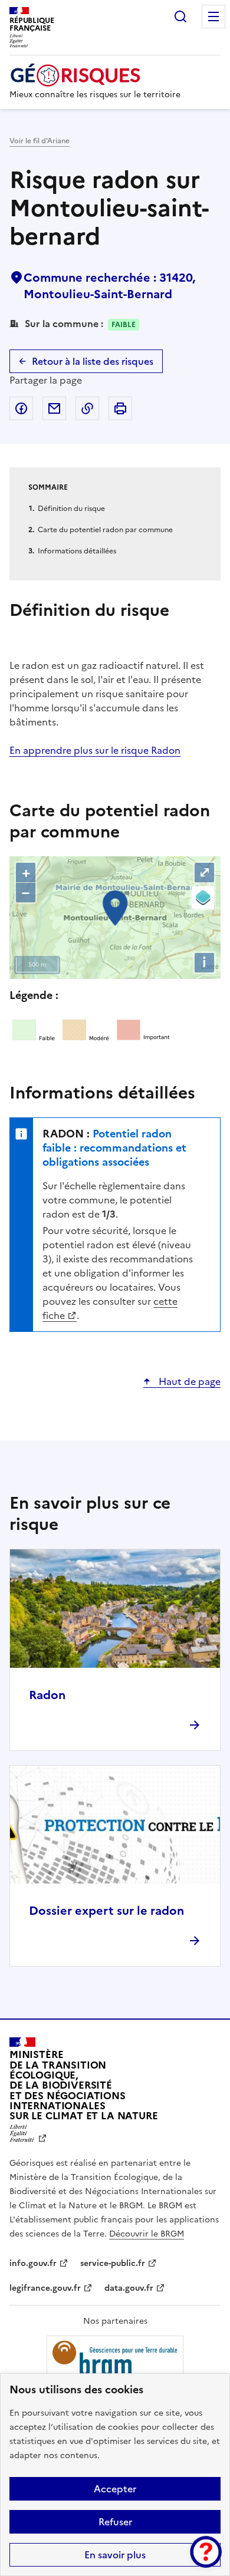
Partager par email (54, 408)
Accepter (115, 2489)
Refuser (115, 2522)
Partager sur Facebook (21, 408)
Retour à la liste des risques (93, 361)
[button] (206, 2552)
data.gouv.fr (129, 2288)
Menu (213, 17)
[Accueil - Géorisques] (95, 75)
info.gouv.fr (33, 2263)
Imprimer (120, 408)
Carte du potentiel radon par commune (105, 530)
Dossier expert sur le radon (106, 1911)
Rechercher (180, 17)
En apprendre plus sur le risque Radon (95, 750)
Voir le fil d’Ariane (40, 141)
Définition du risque (71, 509)
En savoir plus (115, 2555)
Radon (47, 1695)
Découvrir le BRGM (147, 2234)
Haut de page (188, 1381)
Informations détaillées (77, 551)
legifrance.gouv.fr (45, 2288)
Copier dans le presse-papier (87, 408)
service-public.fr (113, 2263)
